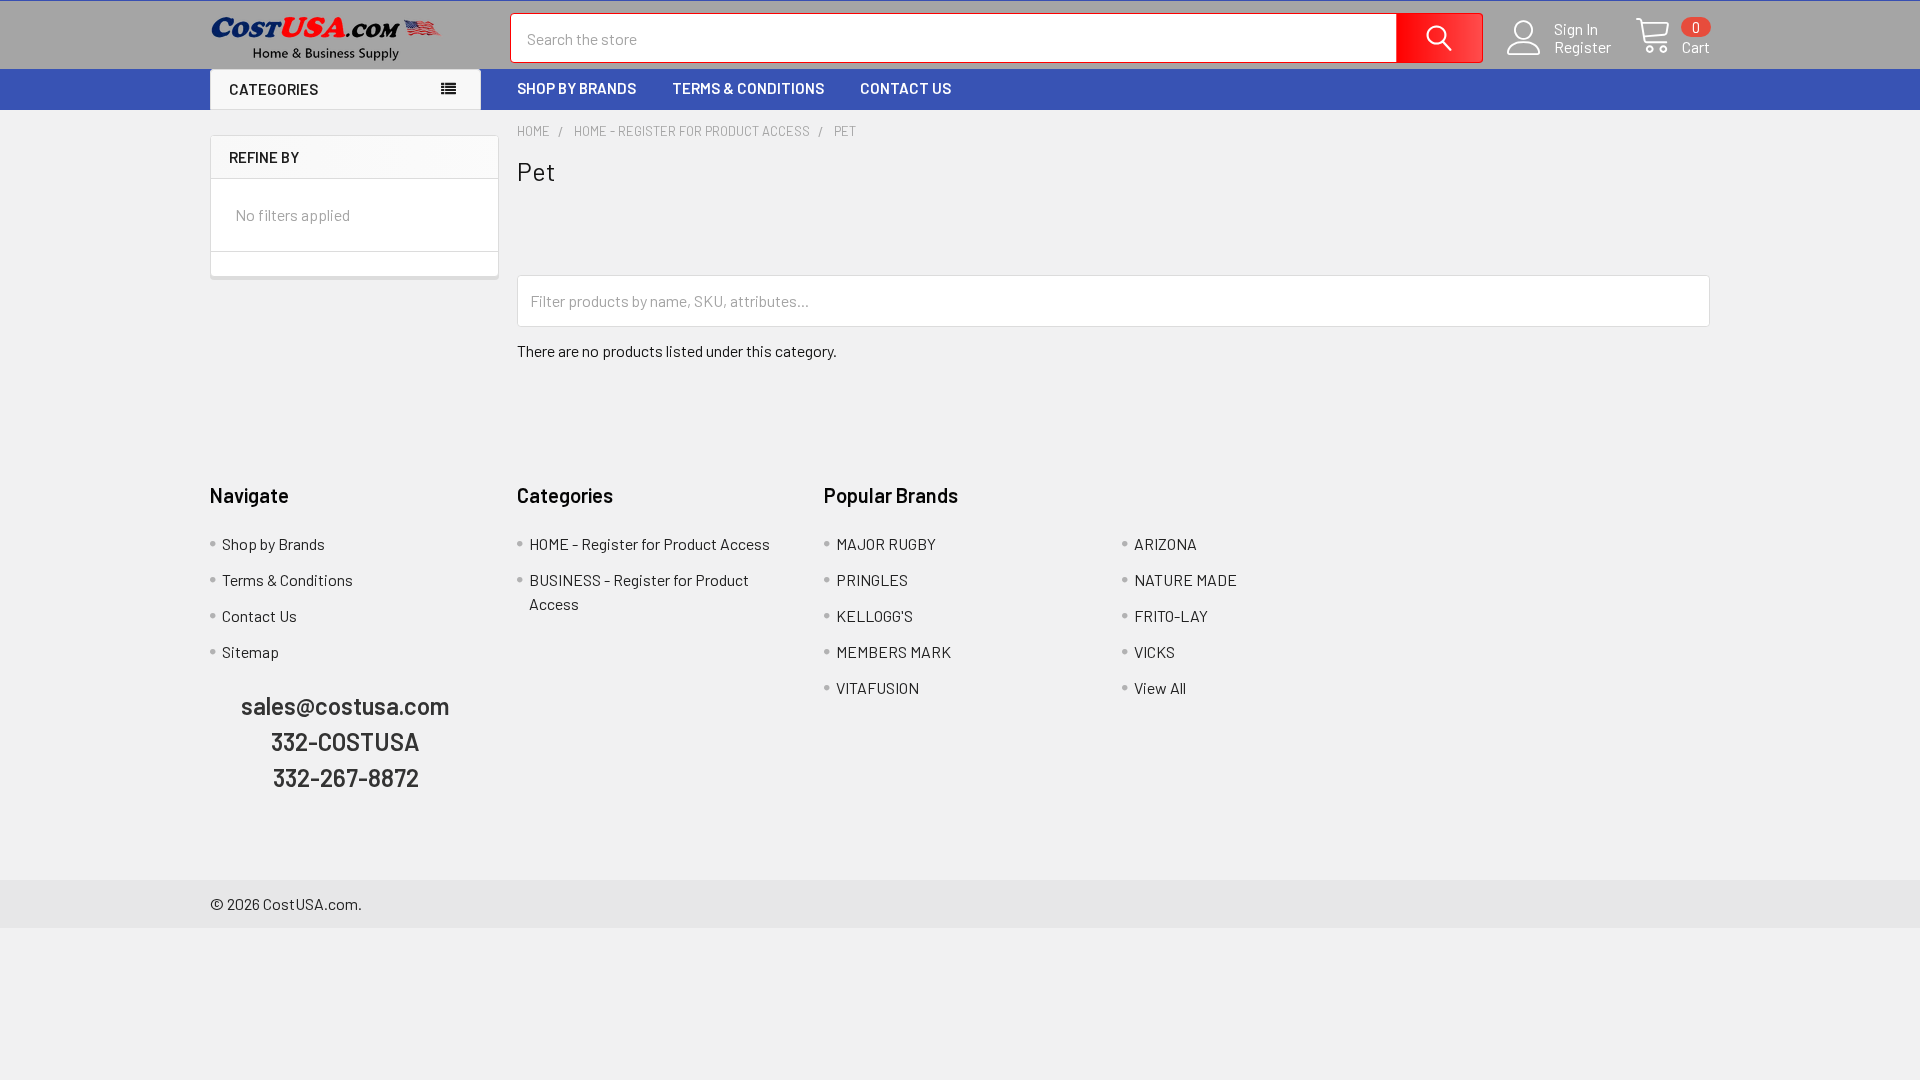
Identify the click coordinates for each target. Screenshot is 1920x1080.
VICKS (1154, 651)
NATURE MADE (1185, 579)
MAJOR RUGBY (886, 543)
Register (1582, 47)
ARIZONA (1165, 543)
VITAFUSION (877, 687)
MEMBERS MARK (893, 651)
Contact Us (905, 88)
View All (1160, 687)
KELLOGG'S (874, 615)
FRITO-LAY (1171, 615)
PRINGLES (872, 579)
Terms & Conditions (748, 88)
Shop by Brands (576, 88)
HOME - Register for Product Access (649, 543)
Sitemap (250, 651)
